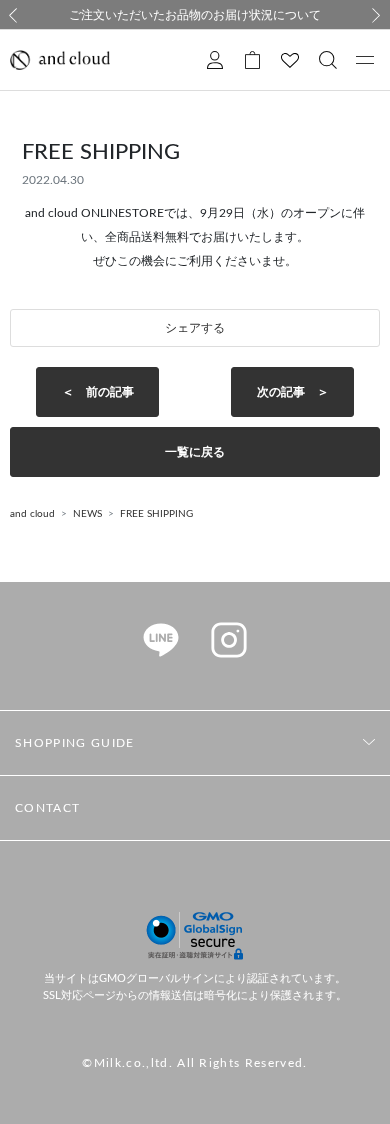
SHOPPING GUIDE (74, 743)
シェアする (195, 328)
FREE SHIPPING (156, 514)
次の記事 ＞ (293, 392)
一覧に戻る (195, 452)
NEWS (87, 514)
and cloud (32, 514)
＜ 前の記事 (98, 392)
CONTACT (47, 808)
